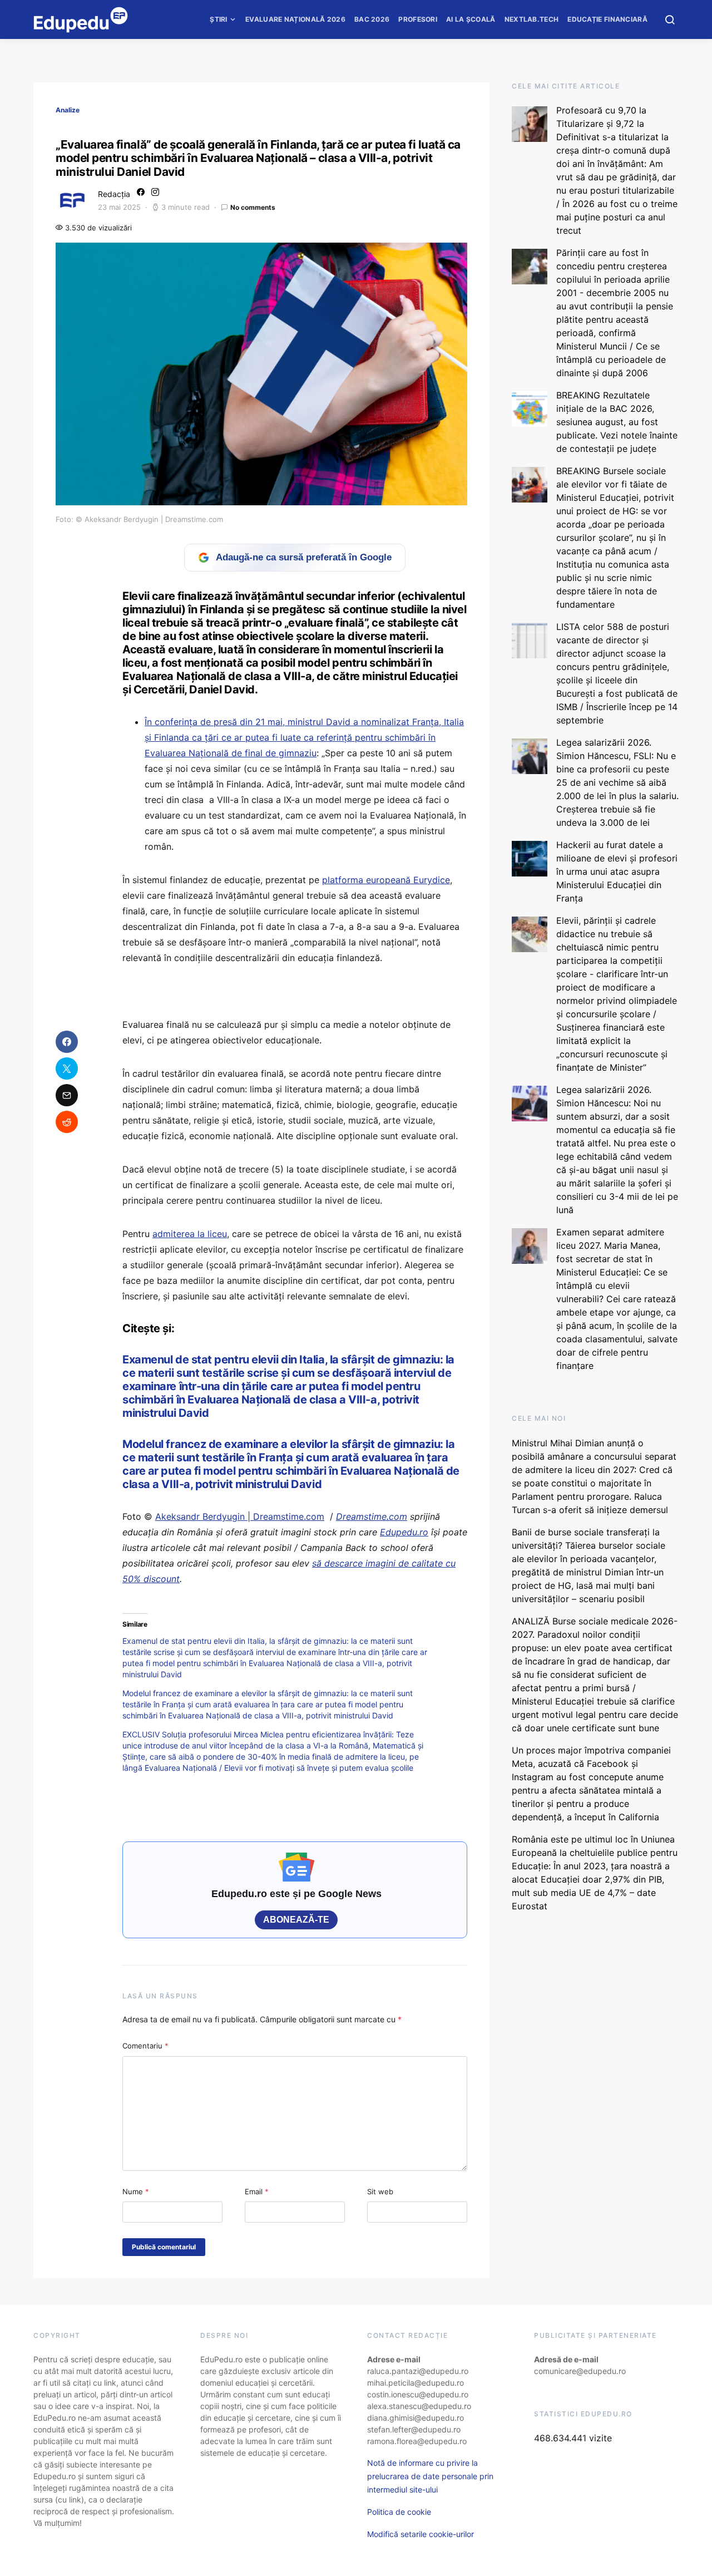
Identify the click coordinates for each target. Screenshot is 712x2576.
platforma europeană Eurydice (386, 880)
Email (257, 2191)
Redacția (114, 194)
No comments (253, 207)
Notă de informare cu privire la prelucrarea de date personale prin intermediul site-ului (430, 2476)
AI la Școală (471, 19)
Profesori (418, 19)
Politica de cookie (399, 2512)
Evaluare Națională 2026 (295, 19)
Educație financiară (607, 19)
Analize (68, 110)
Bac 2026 (372, 19)
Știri (219, 19)
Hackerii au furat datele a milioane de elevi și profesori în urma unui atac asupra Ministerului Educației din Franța (617, 871)
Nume (136, 2191)
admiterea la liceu (190, 1234)
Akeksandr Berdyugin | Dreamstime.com (240, 1516)
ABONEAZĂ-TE (296, 1920)
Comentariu (145, 2046)
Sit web (380, 2191)
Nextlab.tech (532, 19)
